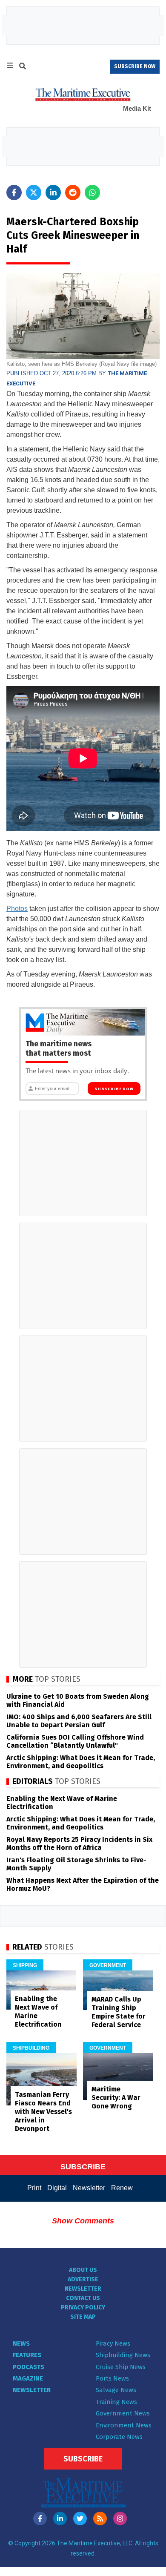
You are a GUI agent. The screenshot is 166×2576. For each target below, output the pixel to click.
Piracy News (113, 2343)
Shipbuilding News (123, 2355)
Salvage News (116, 2390)
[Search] (23, 67)
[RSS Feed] (100, 2519)
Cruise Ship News (121, 2367)
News (21, 2343)
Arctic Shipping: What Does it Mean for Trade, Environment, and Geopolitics (81, 1762)
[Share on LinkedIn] (53, 192)
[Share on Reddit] (73, 192)
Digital (57, 2188)
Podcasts (29, 2367)
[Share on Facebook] (14, 192)
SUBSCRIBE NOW (135, 66)
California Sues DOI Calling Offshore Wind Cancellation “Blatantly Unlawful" (75, 1741)
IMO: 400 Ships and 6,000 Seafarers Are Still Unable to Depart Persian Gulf (79, 1721)
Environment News (124, 2425)
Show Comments (83, 2221)
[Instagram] (120, 2519)
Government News (123, 2413)
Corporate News (119, 2437)
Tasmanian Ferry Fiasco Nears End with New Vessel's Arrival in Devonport (43, 2112)
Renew (122, 2188)
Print (34, 2188)
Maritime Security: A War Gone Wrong (116, 2098)
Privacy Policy (83, 2307)
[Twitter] (80, 2519)
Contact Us (83, 2298)
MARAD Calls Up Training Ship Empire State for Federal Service (119, 2012)
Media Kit (137, 108)
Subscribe (83, 2459)
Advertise (83, 2279)
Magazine (28, 2378)
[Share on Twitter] (34, 192)
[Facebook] (40, 2519)
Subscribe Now (114, 1089)
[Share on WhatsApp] (92, 192)
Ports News (112, 2378)
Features (27, 2355)
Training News (116, 2402)
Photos (17, 909)
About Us (83, 2270)
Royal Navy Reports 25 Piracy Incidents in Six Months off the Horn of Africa (79, 1844)
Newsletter (89, 2188)
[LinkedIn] (60, 2519)
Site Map (83, 2317)
